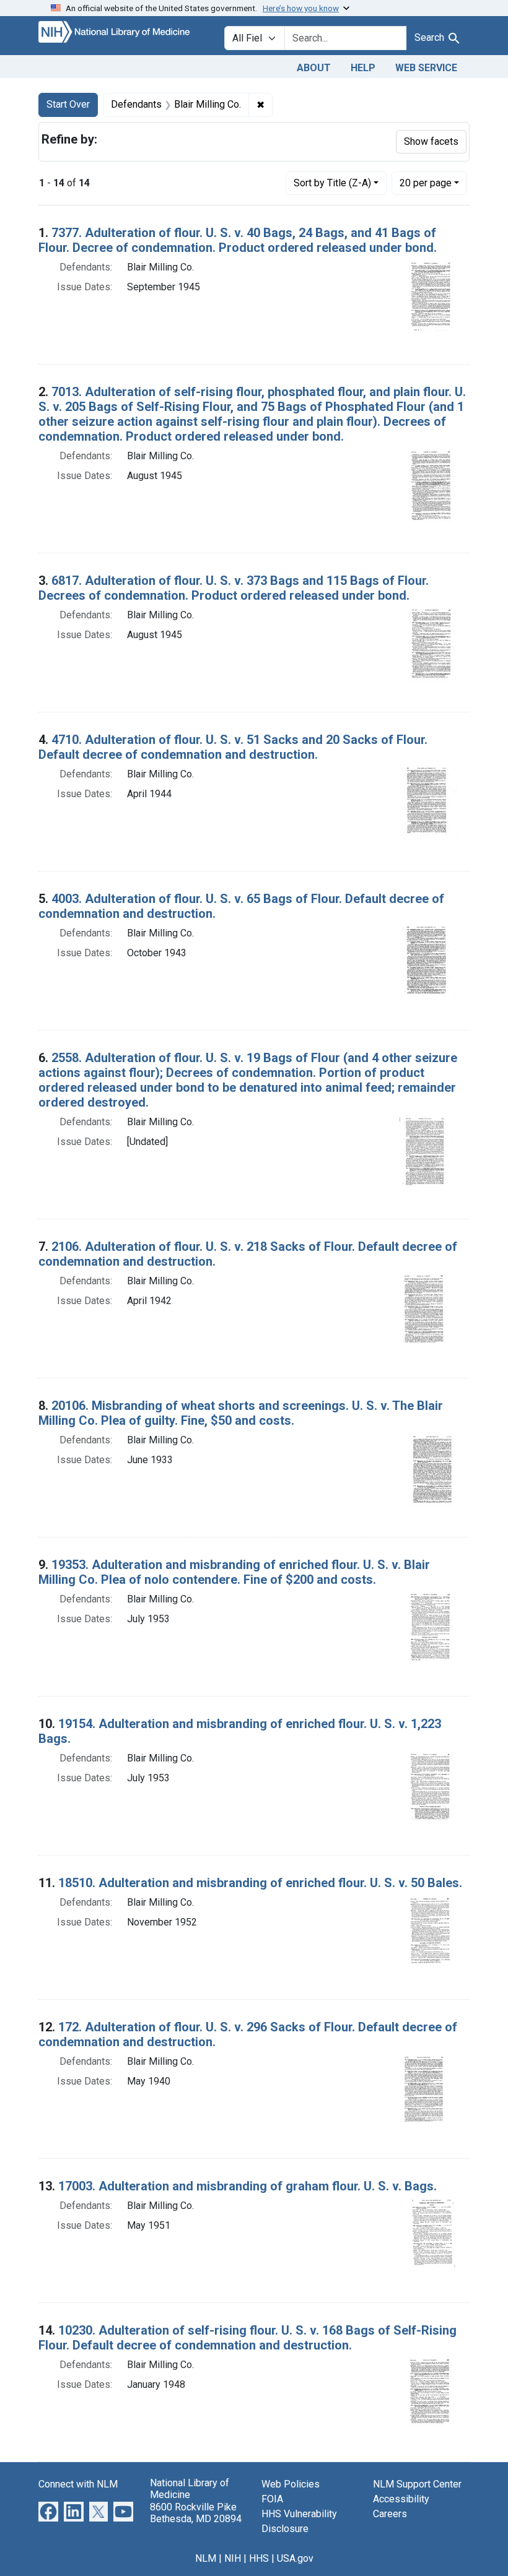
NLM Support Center (417, 2484)
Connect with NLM (78, 2484)
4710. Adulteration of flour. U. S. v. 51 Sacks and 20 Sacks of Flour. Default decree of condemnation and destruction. (233, 747)
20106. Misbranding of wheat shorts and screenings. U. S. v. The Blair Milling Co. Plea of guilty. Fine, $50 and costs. (241, 1413)
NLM (206, 2558)
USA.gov (295, 2558)
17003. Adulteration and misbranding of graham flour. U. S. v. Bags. (247, 2186)
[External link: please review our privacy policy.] (48, 2511)
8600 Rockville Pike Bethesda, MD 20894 (196, 2513)
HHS (259, 2558)
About (314, 68)
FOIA (272, 2499)
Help (363, 68)
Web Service (426, 68)
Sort (332, 183)
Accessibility (401, 2499)
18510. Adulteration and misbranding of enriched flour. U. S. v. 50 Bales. (260, 1883)
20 (426, 183)
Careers (390, 2514)
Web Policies (291, 2484)
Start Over (68, 104)
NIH (233, 2558)
